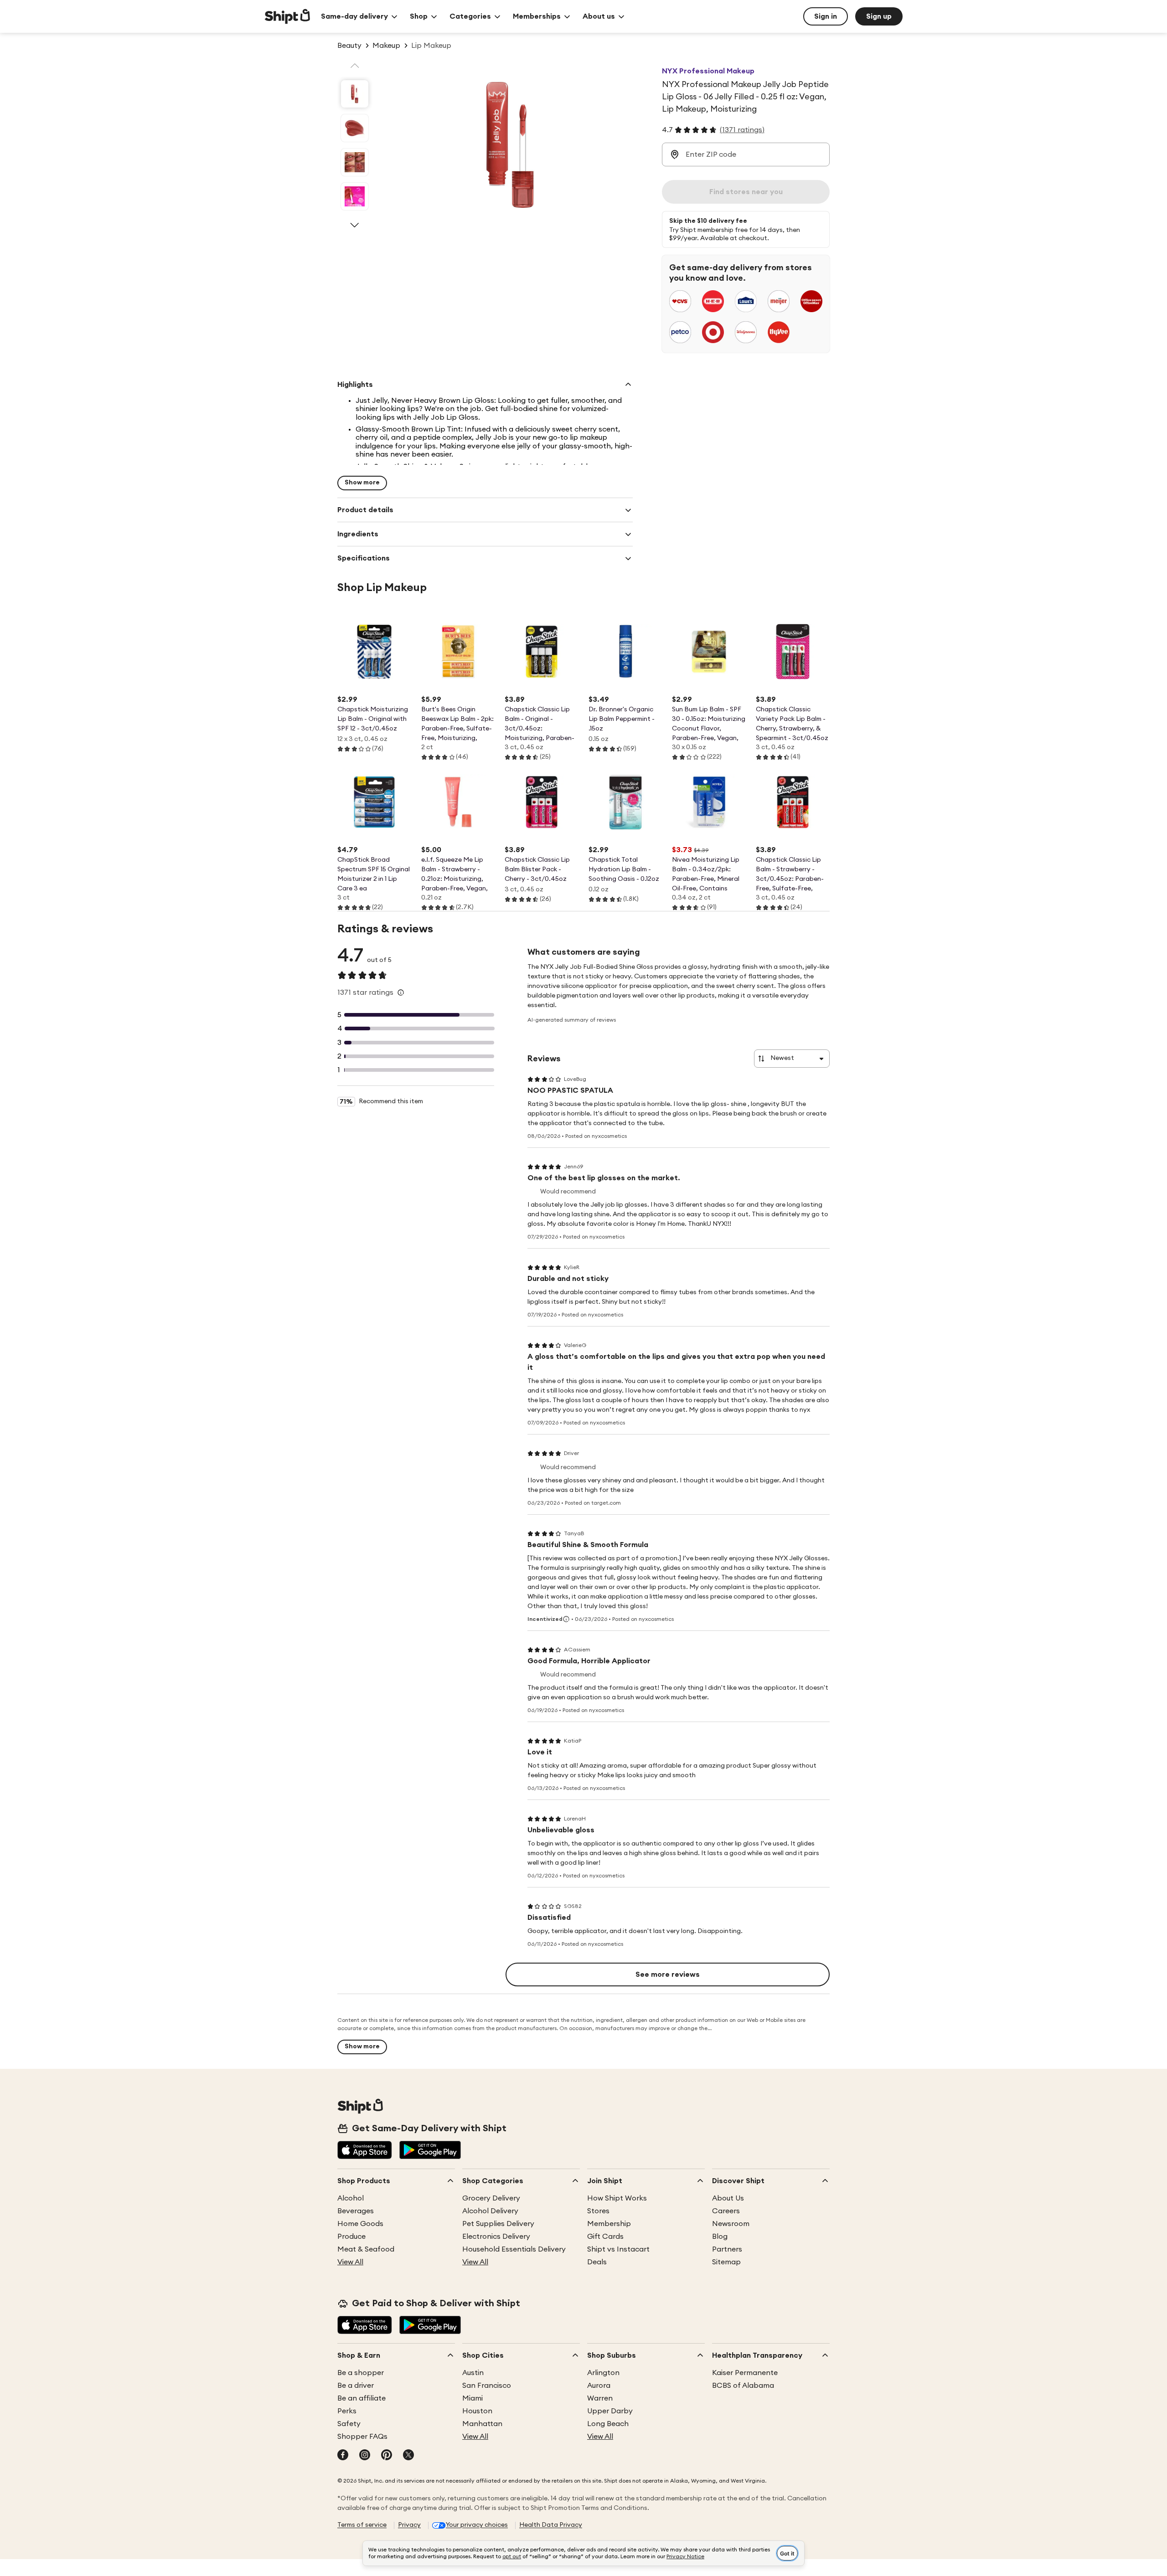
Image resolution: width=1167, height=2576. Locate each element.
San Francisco (487, 2386)
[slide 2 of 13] (355, 128)
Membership (609, 2224)
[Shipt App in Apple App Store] (365, 2151)
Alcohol (351, 2198)
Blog (720, 2237)
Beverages (356, 2211)
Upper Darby (610, 2411)
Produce (351, 2237)
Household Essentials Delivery (514, 2249)
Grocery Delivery (491, 2198)
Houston (477, 2411)
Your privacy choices (477, 2525)
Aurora (599, 2386)
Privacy (409, 2525)
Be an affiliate (361, 2398)
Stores (598, 2211)
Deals (597, 2262)
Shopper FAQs (362, 2437)
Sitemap (726, 2262)
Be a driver (356, 2386)
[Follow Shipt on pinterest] (387, 2456)
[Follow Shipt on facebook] (343, 2456)
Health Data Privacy (551, 2525)
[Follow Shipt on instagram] (365, 2456)
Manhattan (482, 2424)
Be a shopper (361, 2373)
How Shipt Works (617, 2198)
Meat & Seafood (366, 2249)
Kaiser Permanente (745, 2373)
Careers (726, 2211)
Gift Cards (605, 2237)
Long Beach (608, 2424)
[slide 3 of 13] (355, 162)
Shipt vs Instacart (618, 2249)
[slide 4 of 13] (355, 196)
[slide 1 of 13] (355, 94)
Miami (472, 2398)
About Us (728, 2198)
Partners (727, 2249)
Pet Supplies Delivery (498, 2224)
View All (350, 2262)
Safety (349, 2424)
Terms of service (362, 2525)
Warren (600, 2398)
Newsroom (731, 2224)
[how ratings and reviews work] (401, 992)
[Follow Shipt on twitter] (408, 2456)
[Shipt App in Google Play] (430, 2151)
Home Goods (360, 2224)
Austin (473, 2373)
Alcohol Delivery (490, 2211)
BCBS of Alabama (743, 2386)
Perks (347, 2411)
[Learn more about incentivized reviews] (566, 1619)
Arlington (603, 2373)
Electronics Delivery (496, 2237)
